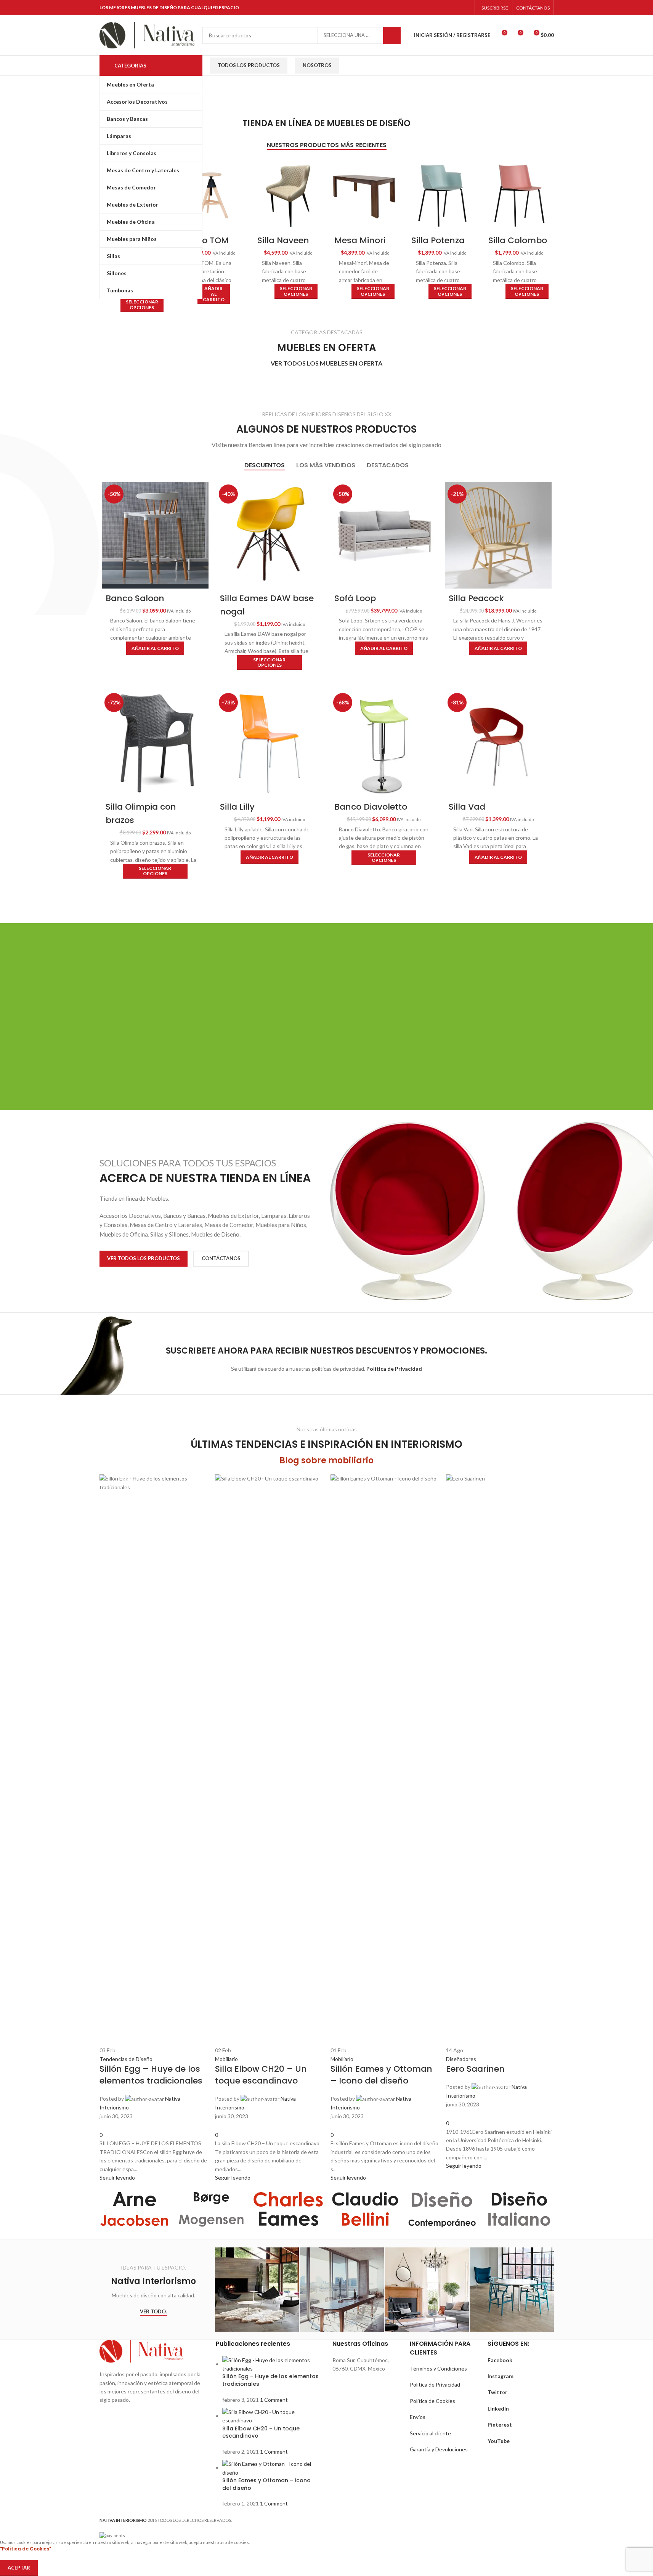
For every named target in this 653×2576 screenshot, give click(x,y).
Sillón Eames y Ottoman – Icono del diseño (266, 2484)
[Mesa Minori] (365, 196)
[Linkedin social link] (456, 8)
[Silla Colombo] (519, 196)
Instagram (501, 2376)
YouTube (499, 2441)
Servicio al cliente (430, 2433)
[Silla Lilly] (270, 744)
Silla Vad (467, 807)
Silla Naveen (283, 240)
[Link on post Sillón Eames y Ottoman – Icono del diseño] (384, 1828)
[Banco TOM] (211, 196)
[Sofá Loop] (384, 535)
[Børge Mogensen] (211, 2209)
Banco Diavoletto (371, 807)
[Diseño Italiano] (519, 2209)
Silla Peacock (476, 598)
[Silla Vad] (498, 744)
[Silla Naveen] (288, 196)
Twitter (497, 2392)
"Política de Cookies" (26, 2549)
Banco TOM (205, 240)
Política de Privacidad (435, 2384)
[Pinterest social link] (447, 8)
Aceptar (19, 2568)
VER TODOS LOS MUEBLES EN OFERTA (326, 363)
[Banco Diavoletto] (384, 744)
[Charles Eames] (288, 2209)
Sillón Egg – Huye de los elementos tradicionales (270, 2380)
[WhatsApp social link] (466, 8)
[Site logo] (147, 34)
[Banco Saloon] (155, 535)
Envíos (418, 2417)
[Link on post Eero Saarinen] (500, 1822)
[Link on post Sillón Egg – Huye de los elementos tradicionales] (153, 1828)
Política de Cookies (432, 2401)
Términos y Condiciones (438, 2368)
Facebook (500, 2360)
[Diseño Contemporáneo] (442, 2209)
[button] (214, 294)
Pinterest (500, 2424)
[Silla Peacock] (498, 535)
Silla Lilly (237, 807)
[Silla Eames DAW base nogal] (270, 535)
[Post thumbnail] (272, 2364)
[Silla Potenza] (442, 196)
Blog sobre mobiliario (326, 1460)
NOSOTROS (317, 65)
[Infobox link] (360, 1043)
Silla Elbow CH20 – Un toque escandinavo (261, 2432)
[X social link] (427, 8)
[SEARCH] (392, 35)
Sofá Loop (355, 598)
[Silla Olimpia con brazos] (155, 744)
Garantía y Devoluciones (439, 2449)
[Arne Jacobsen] (134, 2209)
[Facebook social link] (418, 8)
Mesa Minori (360, 240)
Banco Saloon (135, 598)
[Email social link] (437, 8)
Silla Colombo (518, 240)
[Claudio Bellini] (365, 2209)
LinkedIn (498, 2408)
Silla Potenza (438, 240)
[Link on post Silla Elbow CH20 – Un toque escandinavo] (269, 1828)
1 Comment (274, 2400)
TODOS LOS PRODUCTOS (249, 65)
